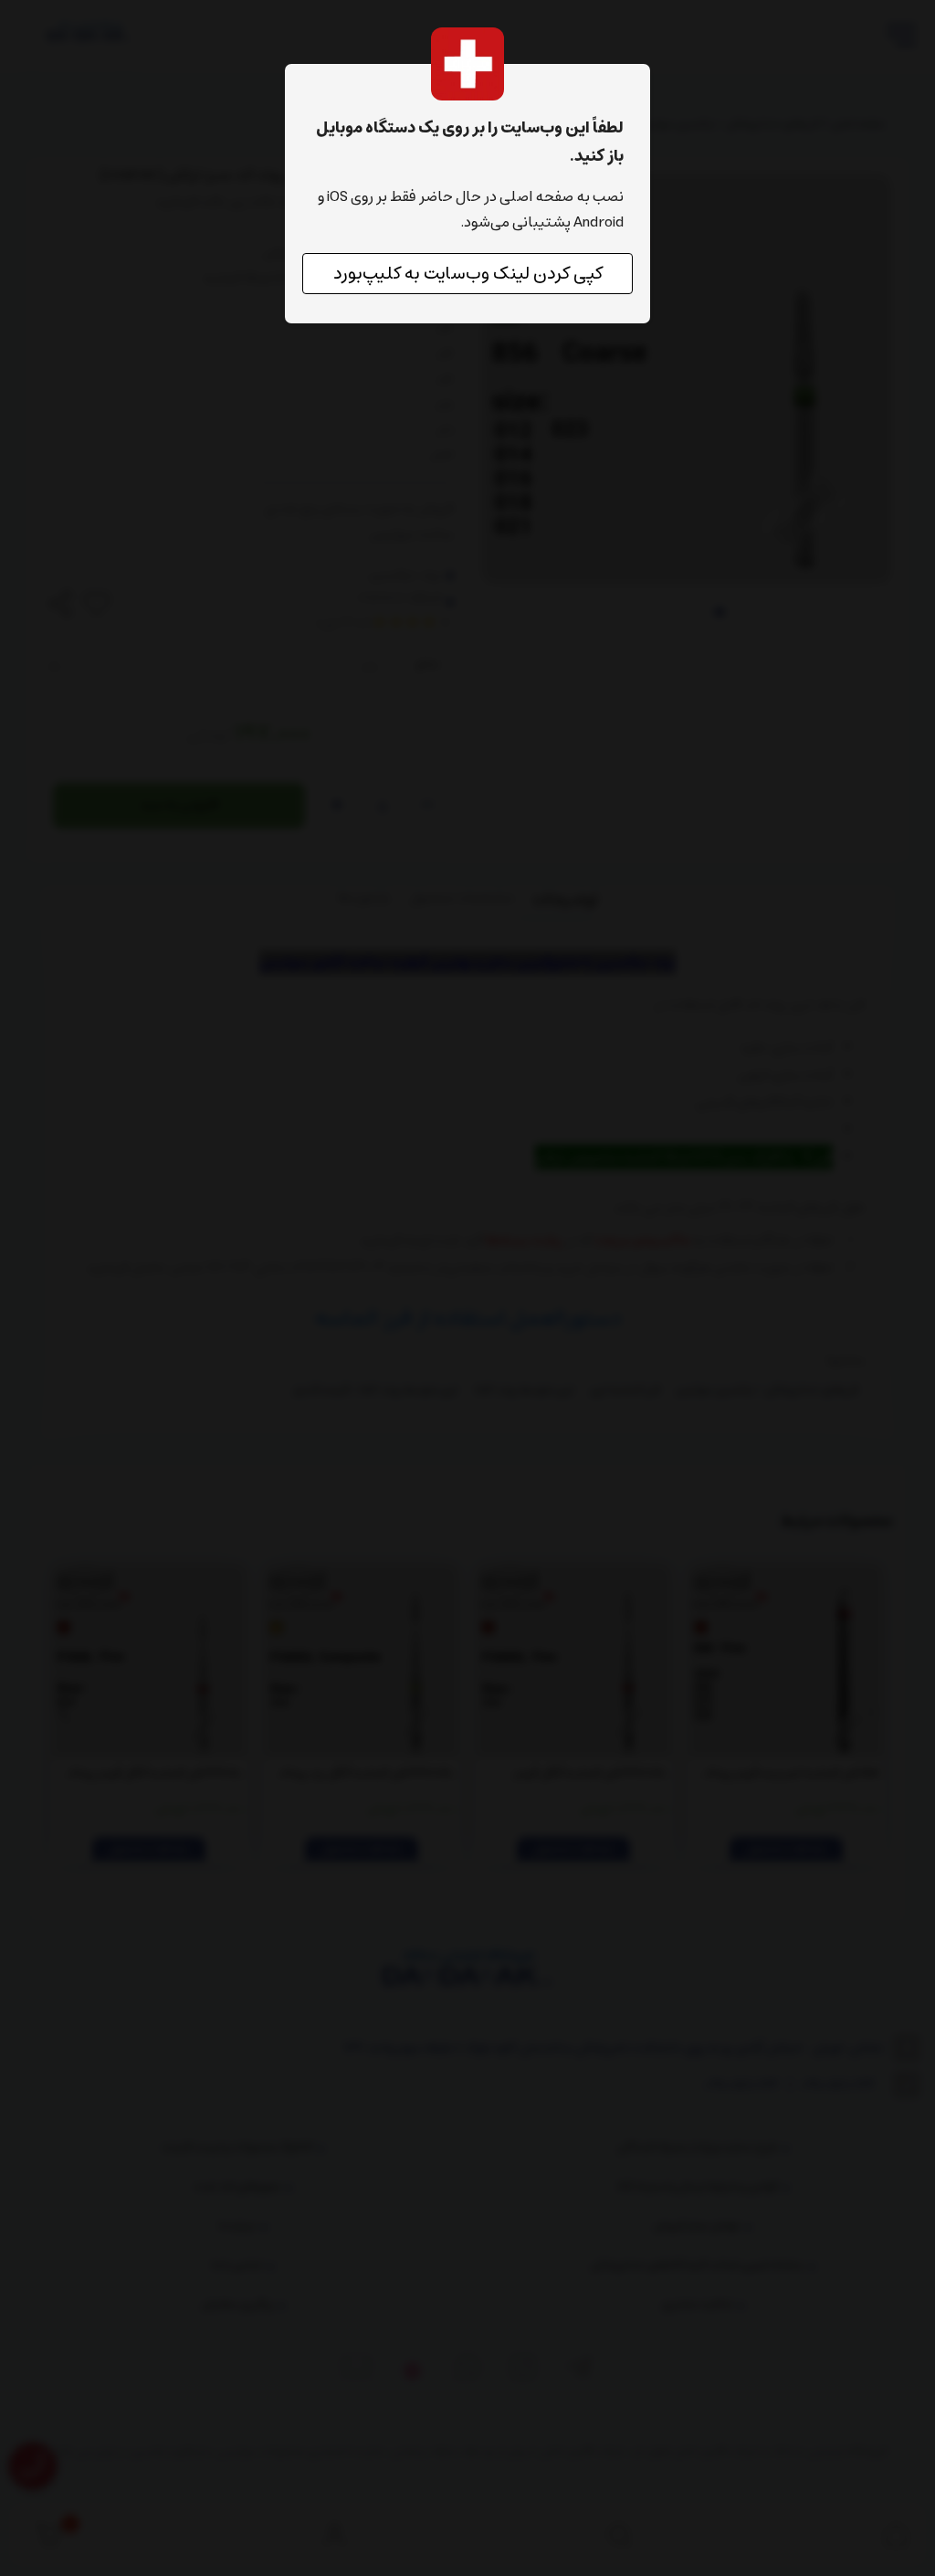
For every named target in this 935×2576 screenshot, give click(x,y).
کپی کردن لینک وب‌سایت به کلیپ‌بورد (468, 274)
